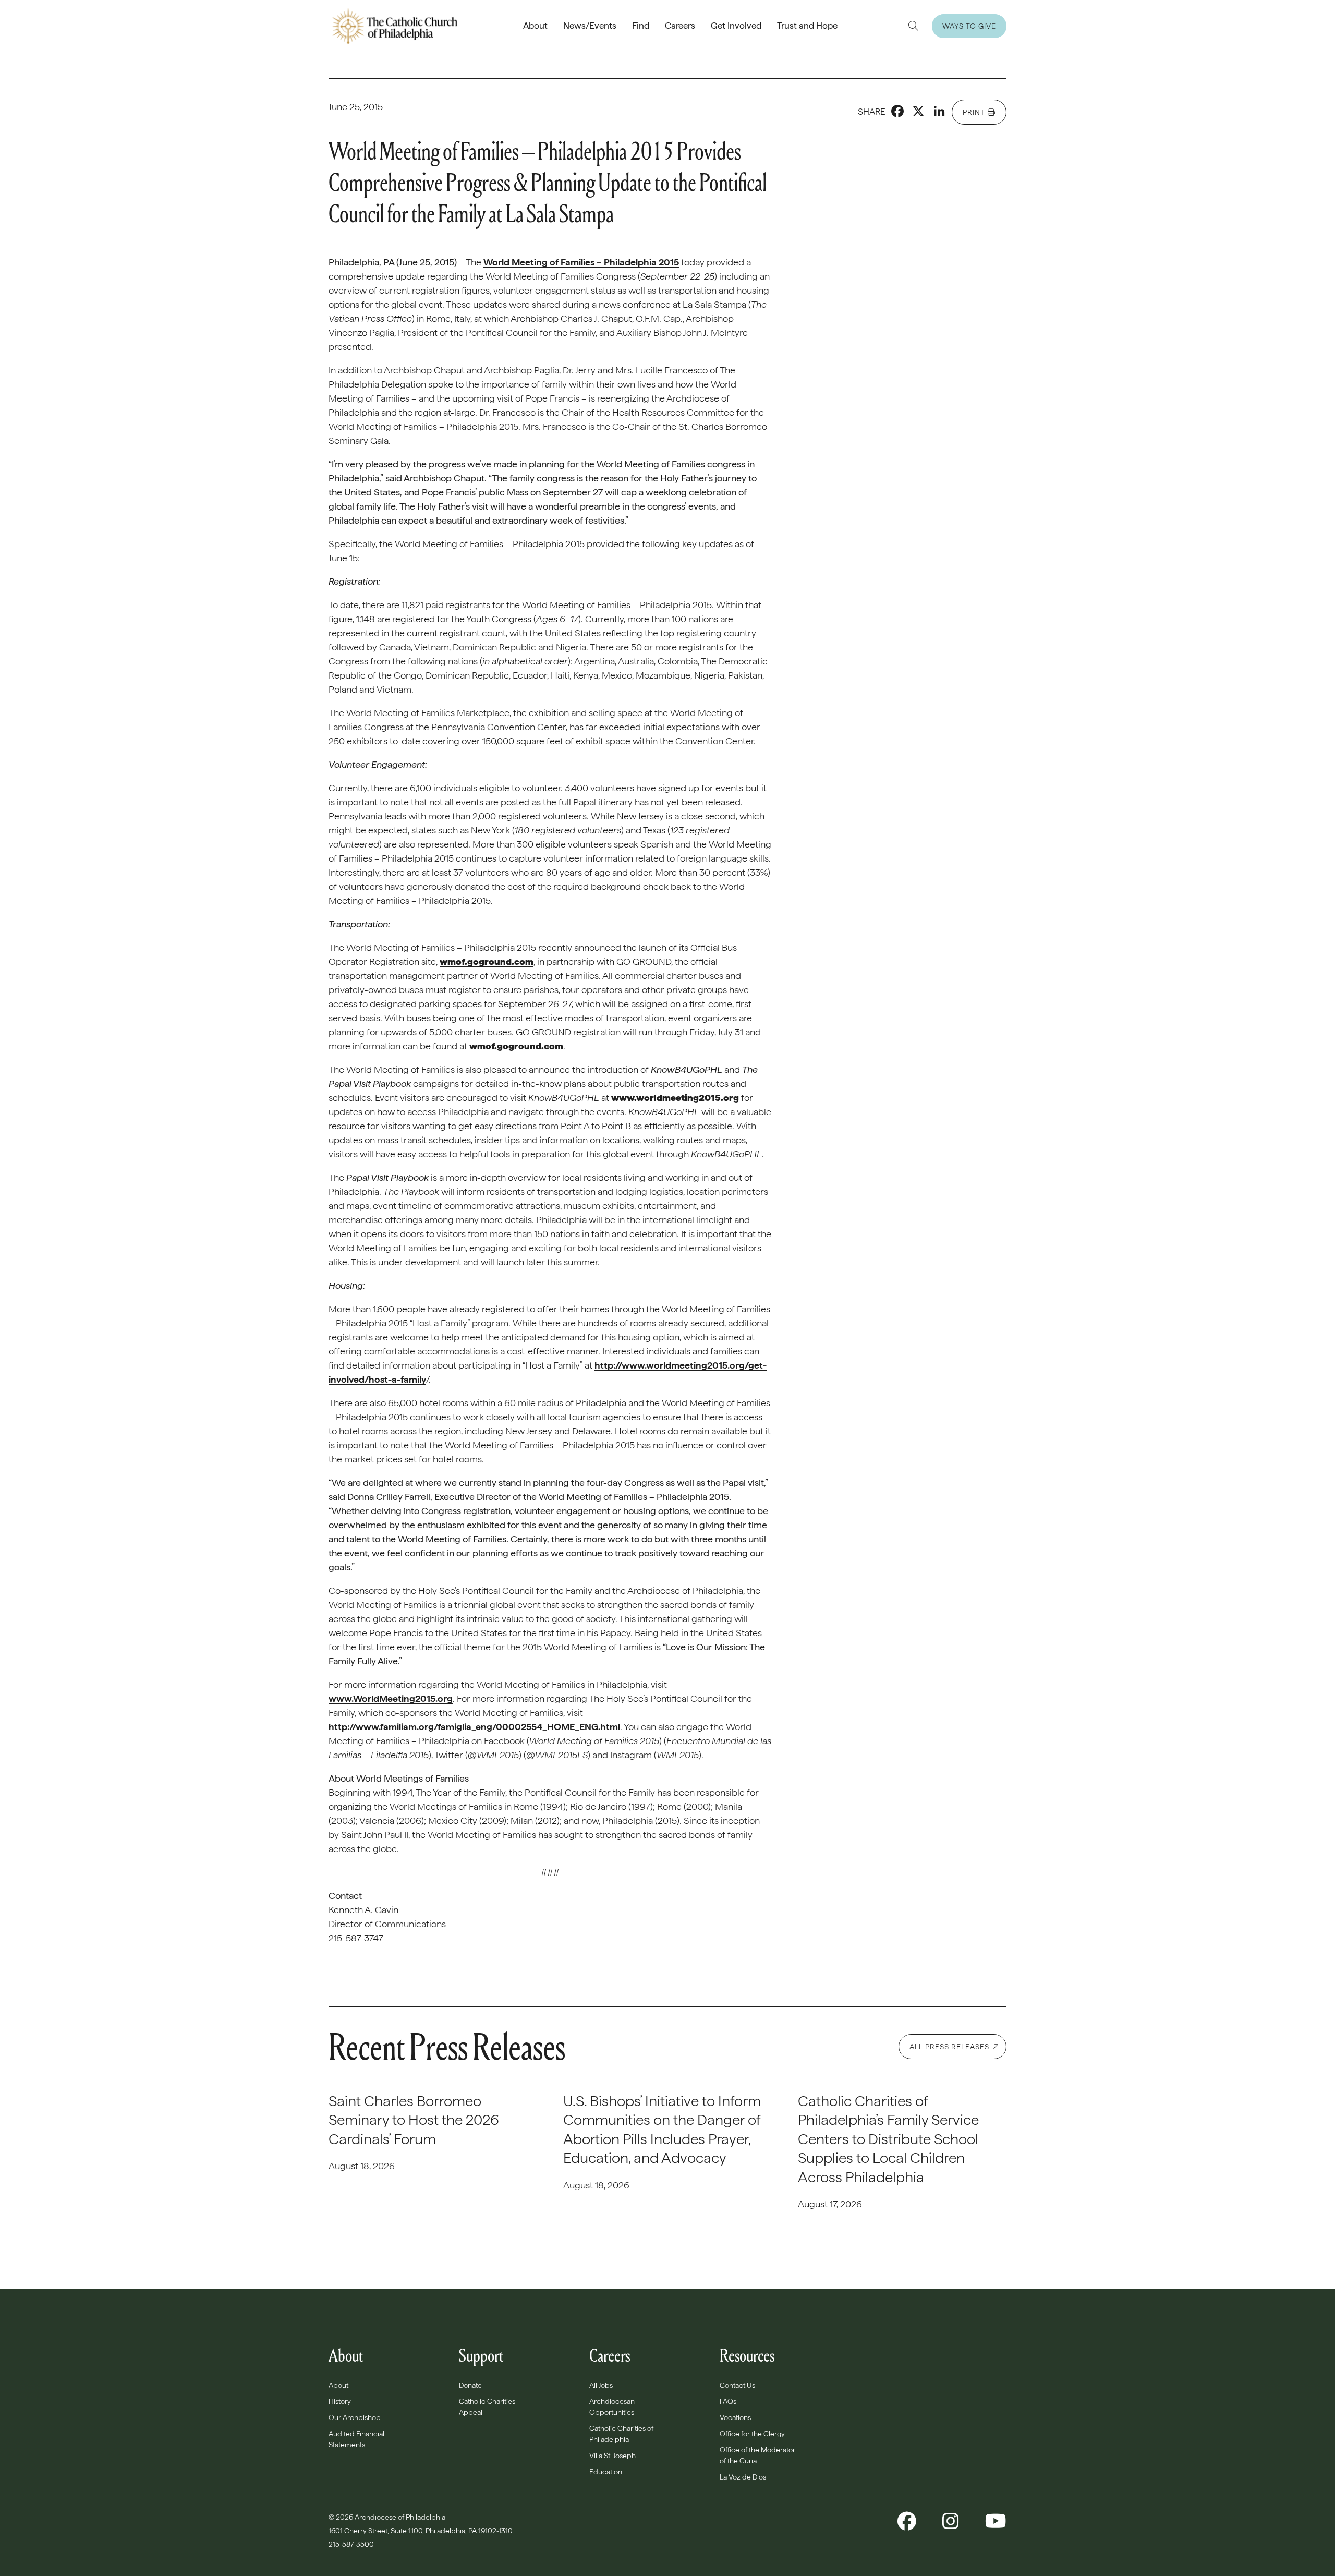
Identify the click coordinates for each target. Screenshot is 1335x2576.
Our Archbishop (355, 2417)
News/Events (590, 26)
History (340, 2401)
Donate (470, 2385)
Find (641, 26)
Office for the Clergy (752, 2434)
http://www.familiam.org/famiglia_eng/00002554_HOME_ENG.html (474, 1727)
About (535, 26)
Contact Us (737, 2385)
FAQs (728, 2401)
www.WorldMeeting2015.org (391, 1698)
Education (606, 2472)
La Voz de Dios (743, 2477)
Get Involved (736, 26)
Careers (680, 26)
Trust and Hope (807, 26)
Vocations (735, 2417)
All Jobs (601, 2385)
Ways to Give (969, 26)
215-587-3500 (352, 2544)
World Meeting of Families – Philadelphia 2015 (581, 262)
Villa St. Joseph (612, 2456)
